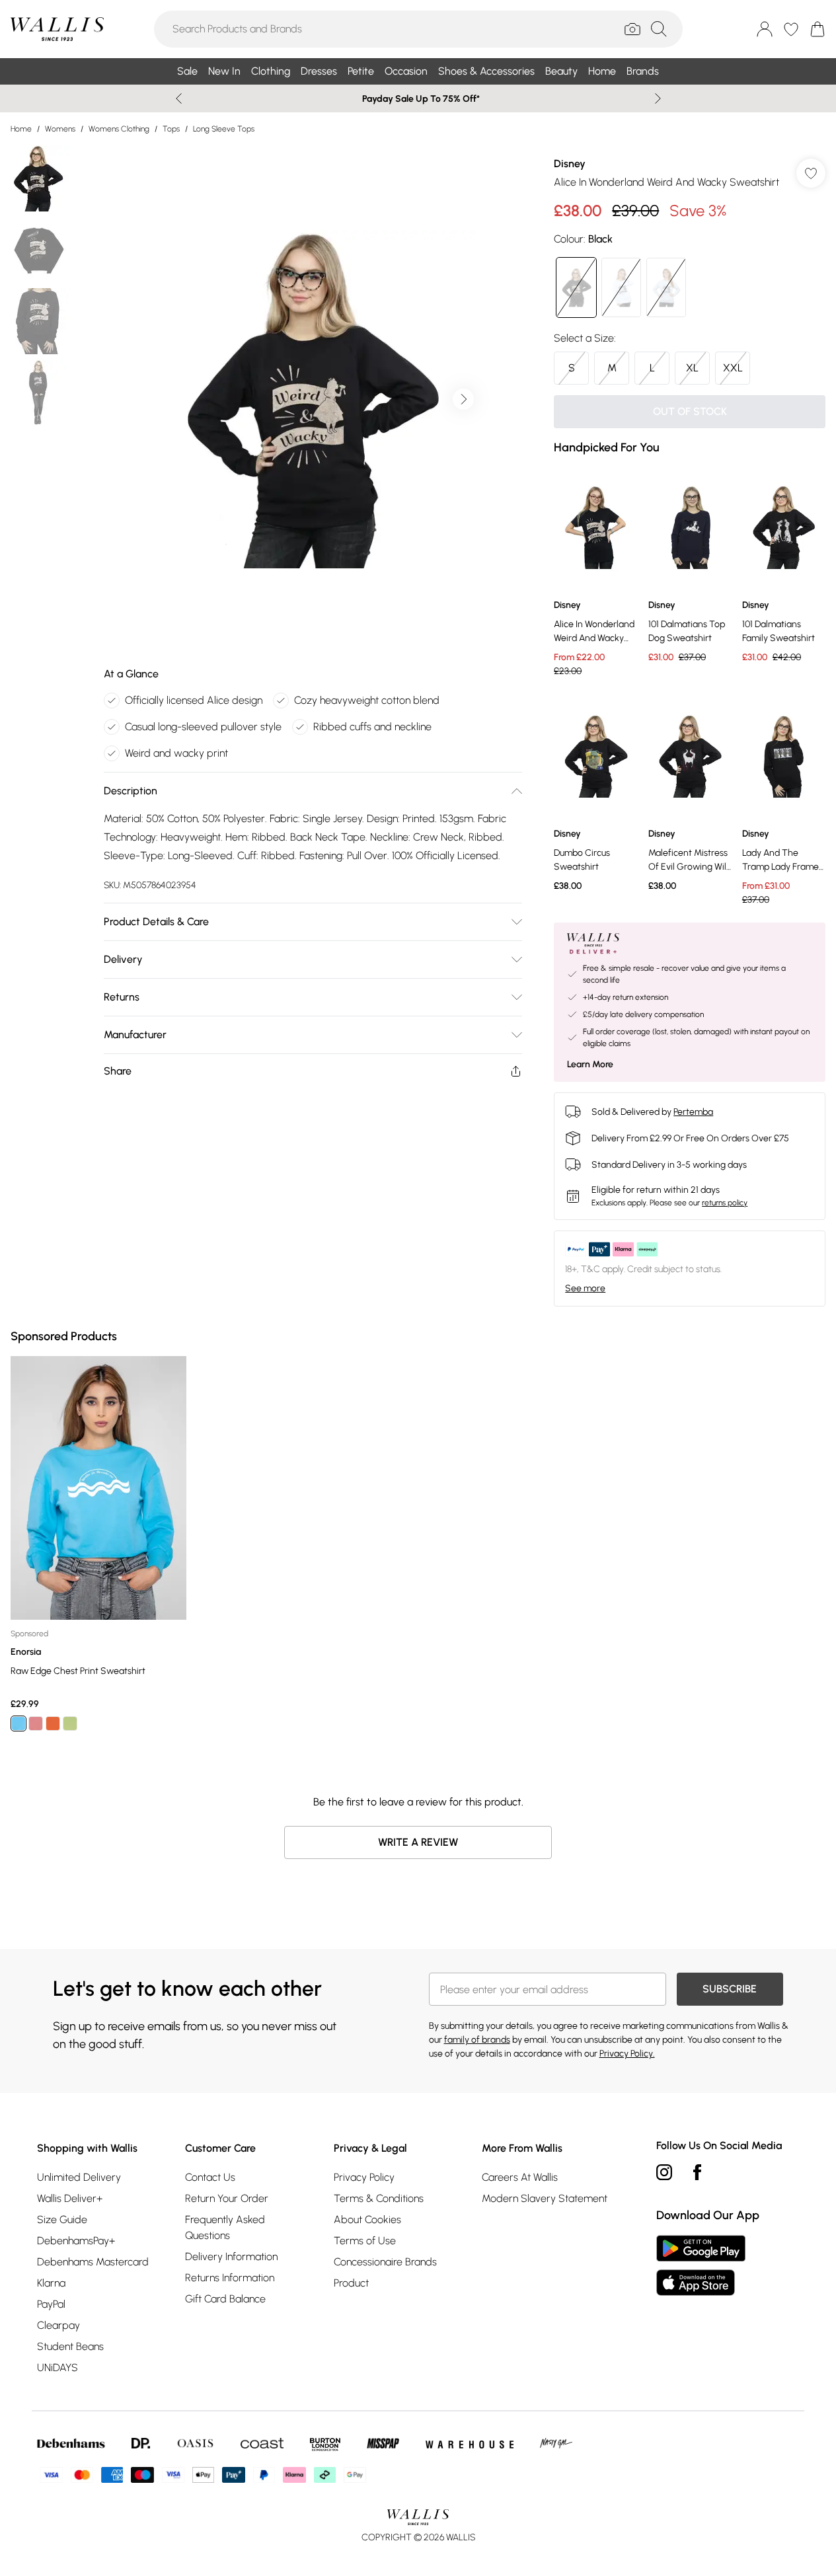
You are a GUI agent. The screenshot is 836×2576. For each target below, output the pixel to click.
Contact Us (210, 2177)
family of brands (477, 2040)
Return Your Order (227, 2198)
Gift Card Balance (225, 2299)
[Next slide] (658, 98)
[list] (313, 399)
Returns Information (230, 2278)
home (21, 129)
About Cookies (367, 2219)
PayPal (51, 2304)
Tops (171, 129)
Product (351, 2283)
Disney (570, 164)
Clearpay (58, 2325)
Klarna (51, 2283)
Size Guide (62, 2219)
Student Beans (70, 2346)
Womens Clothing (119, 129)
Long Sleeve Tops (224, 129)
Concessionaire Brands (385, 2262)
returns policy (725, 1203)
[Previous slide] (179, 98)
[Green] (70, 1724)
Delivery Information (231, 2256)
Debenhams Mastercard (93, 2262)
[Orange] (53, 1724)
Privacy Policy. (627, 2054)
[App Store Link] (701, 2265)
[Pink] (36, 1724)
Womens (60, 129)
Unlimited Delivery (79, 2177)
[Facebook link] (697, 2172)
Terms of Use (365, 2241)
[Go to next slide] (463, 399)
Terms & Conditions (379, 2198)
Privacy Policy (364, 2177)
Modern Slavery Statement (545, 2198)
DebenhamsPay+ (76, 2241)
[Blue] (19, 1724)
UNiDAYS (57, 2368)
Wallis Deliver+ (70, 2198)
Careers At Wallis (520, 2177)
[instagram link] (664, 2172)
